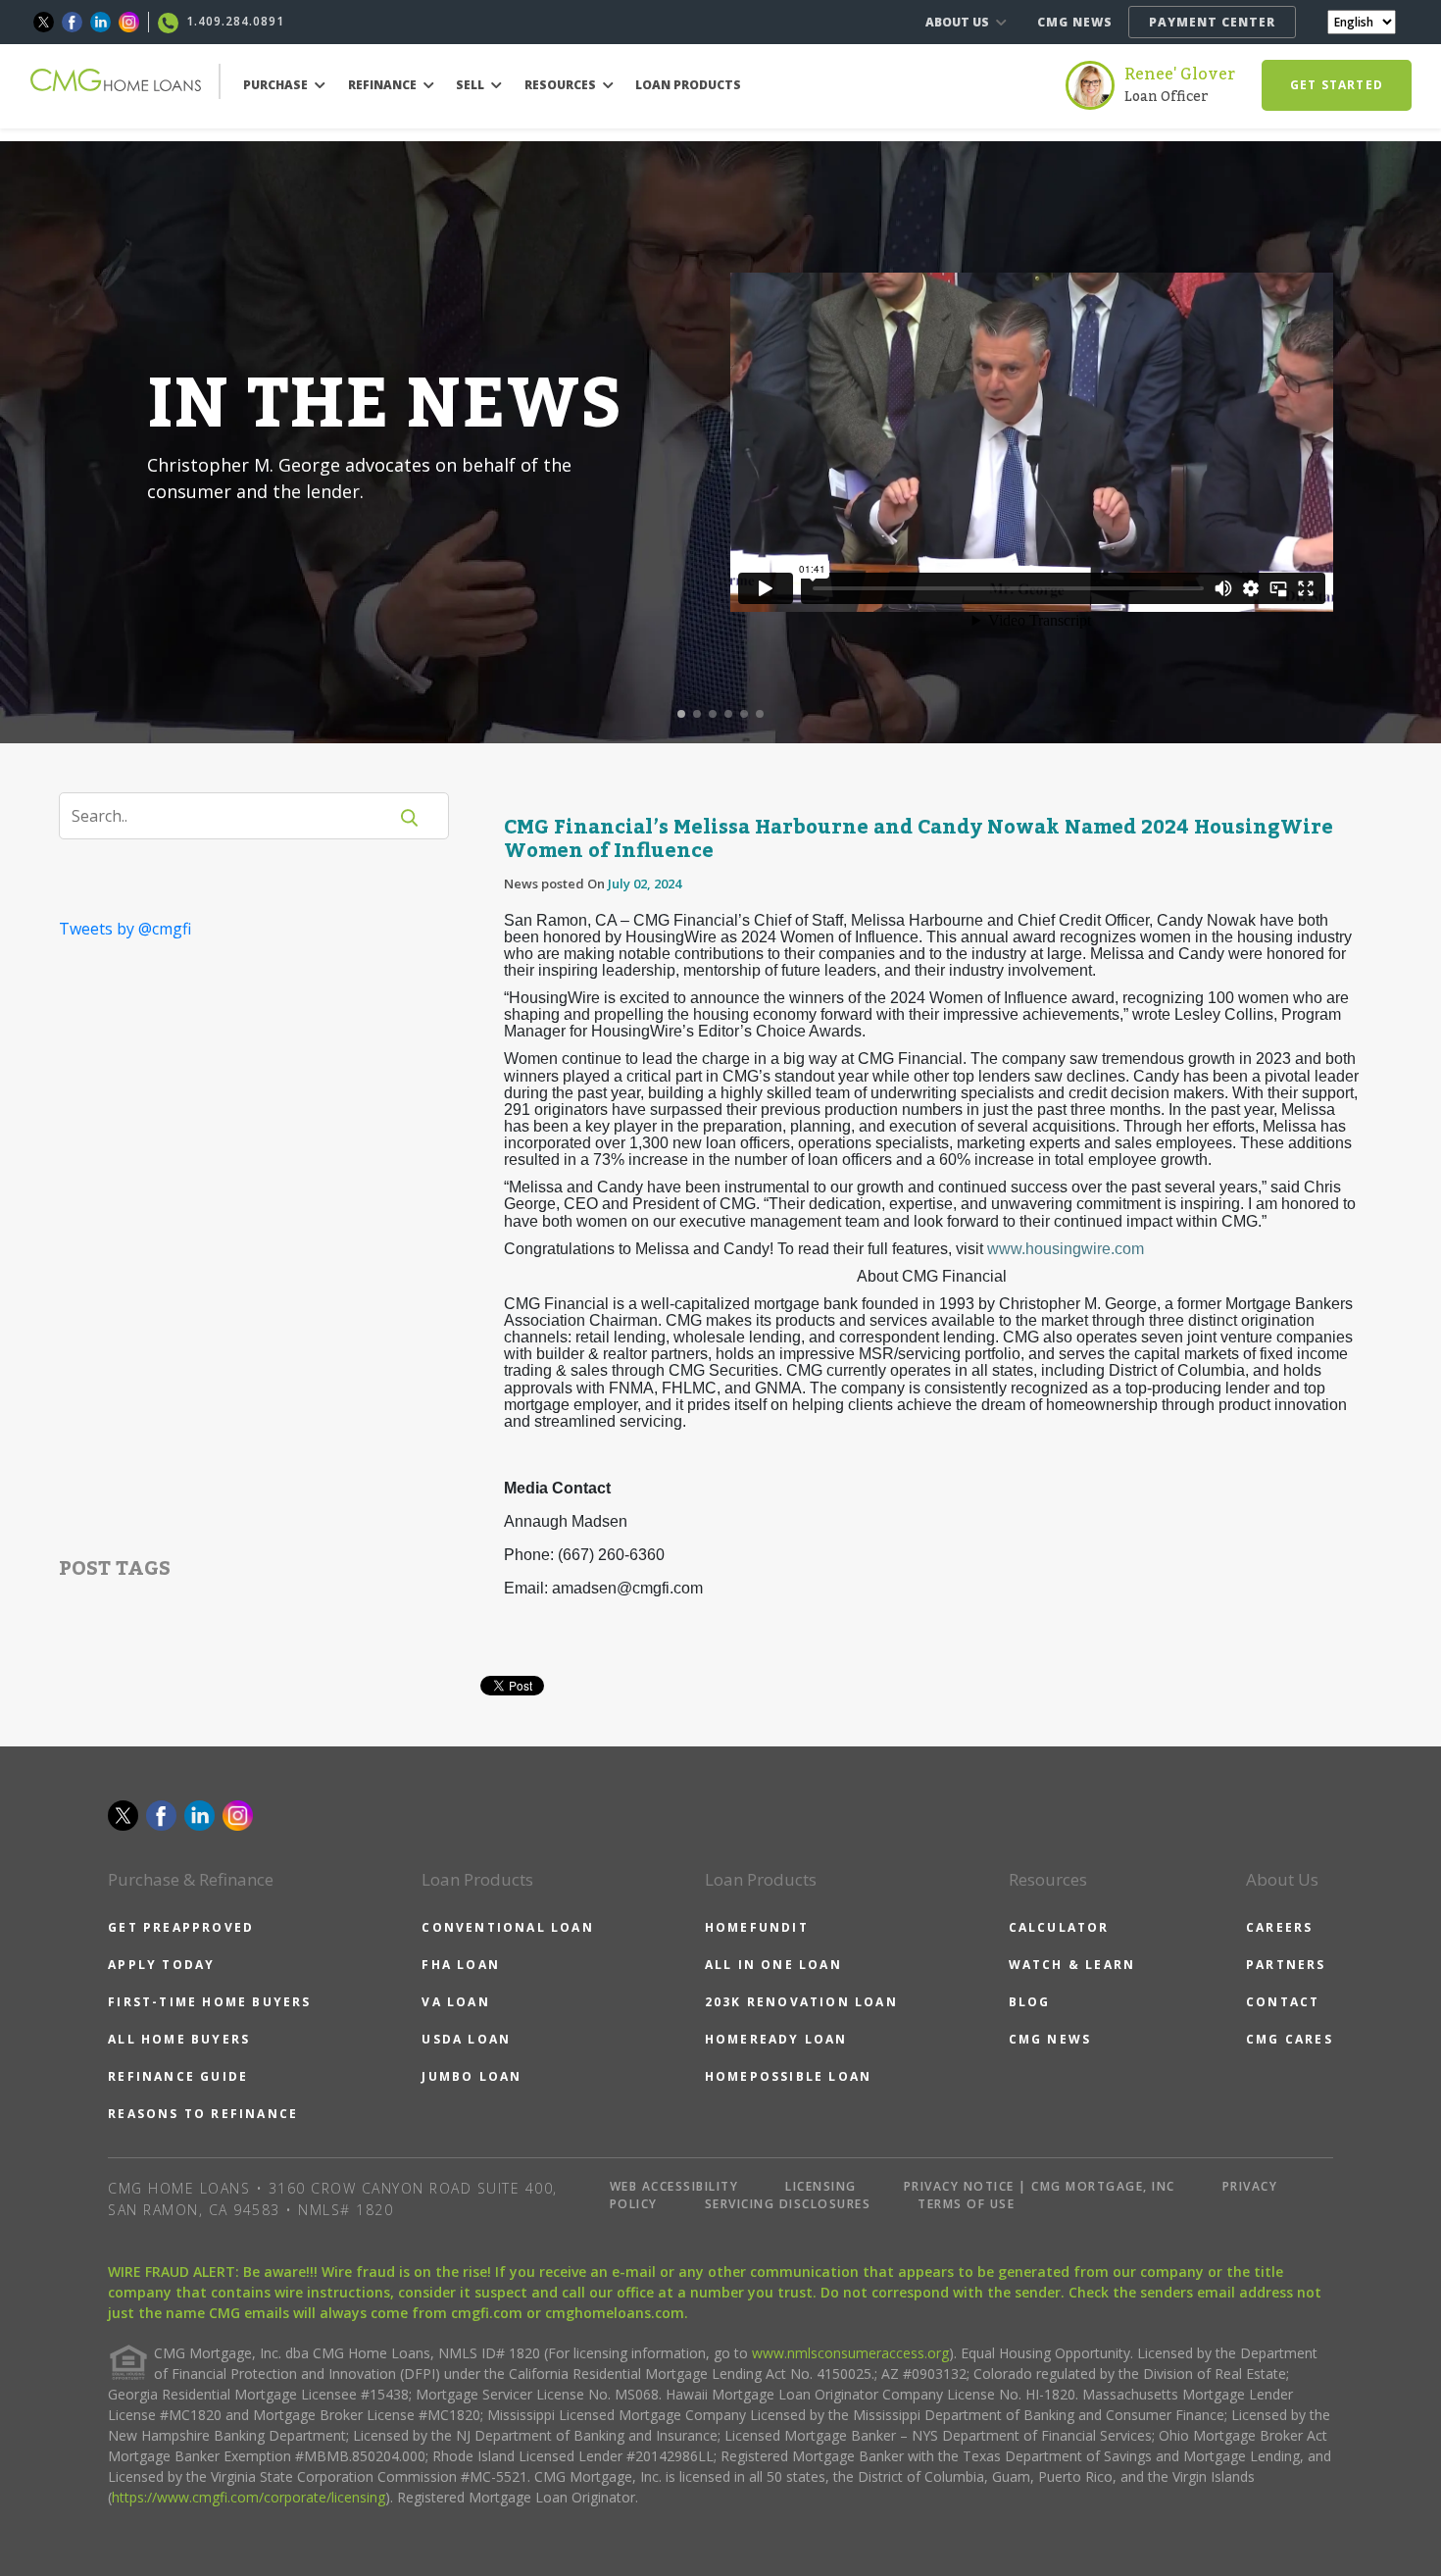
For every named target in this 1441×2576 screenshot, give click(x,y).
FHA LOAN (461, 1965)
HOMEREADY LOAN (776, 2039)
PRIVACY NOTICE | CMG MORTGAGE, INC (1040, 2186)
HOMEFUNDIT (757, 1927)
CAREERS (1279, 1927)
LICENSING (821, 2186)
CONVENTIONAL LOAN (507, 1927)
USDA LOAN (466, 2039)
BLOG (1030, 2002)
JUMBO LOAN (472, 2076)
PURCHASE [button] (277, 85)
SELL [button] (472, 85)
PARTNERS (1286, 1965)
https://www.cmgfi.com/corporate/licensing (248, 2497)
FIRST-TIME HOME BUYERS (209, 2002)
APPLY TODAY (161, 1965)
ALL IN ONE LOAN (773, 1965)
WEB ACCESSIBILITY (674, 2186)
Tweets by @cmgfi (125, 929)
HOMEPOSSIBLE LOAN (788, 2076)
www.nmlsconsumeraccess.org (850, 2353)
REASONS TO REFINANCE (203, 2114)
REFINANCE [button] (384, 85)
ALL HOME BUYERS (179, 2039)
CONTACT (1283, 2002)
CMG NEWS (1075, 22)
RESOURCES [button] (562, 85)
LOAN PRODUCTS (688, 85)
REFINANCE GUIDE (178, 2076)
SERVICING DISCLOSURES (788, 2204)
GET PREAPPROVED (181, 1927)
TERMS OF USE (966, 2204)
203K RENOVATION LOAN (801, 2002)
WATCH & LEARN (1072, 1965)
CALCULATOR (1059, 1927)
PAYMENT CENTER (1212, 22)
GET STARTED (1337, 85)
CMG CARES (1290, 2039)
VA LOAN (455, 2002)
